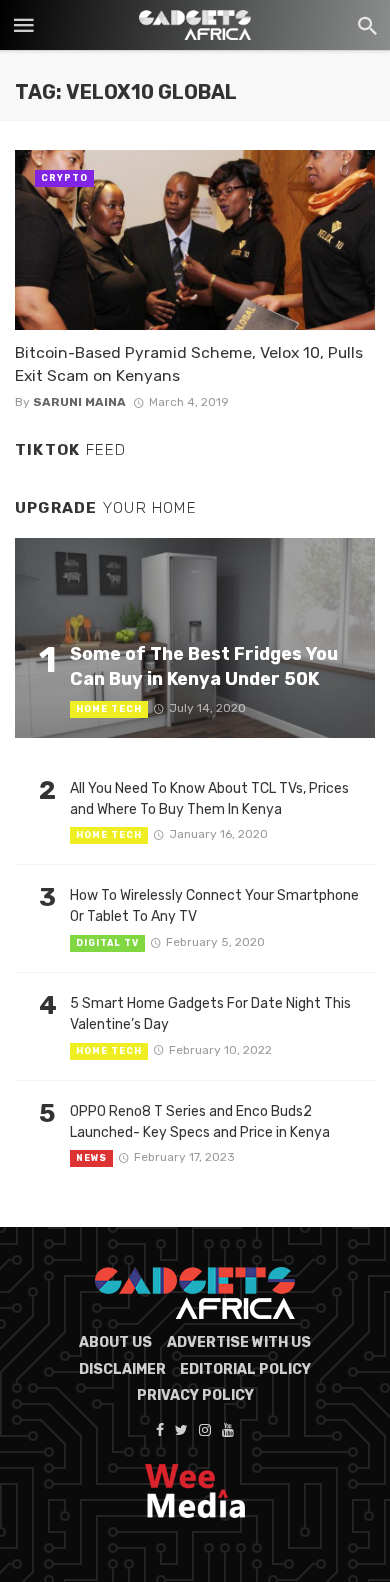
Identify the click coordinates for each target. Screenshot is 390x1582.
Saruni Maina (79, 402)
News (91, 1158)
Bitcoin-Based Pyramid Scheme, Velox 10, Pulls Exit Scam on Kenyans (189, 363)
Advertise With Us (239, 1342)
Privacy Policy (195, 1395)
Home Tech (109, 709)
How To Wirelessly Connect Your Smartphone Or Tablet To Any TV (214, 906)
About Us (115, 1342)
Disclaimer (122, 1369)
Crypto (64, 178)
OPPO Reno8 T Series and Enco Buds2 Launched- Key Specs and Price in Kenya (200, 1122)
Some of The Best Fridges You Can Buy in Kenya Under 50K (204, 666)
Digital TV (107, 943)
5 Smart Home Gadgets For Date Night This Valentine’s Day (210, 1014)
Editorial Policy (245, 1369)
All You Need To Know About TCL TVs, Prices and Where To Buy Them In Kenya (209, 799)
